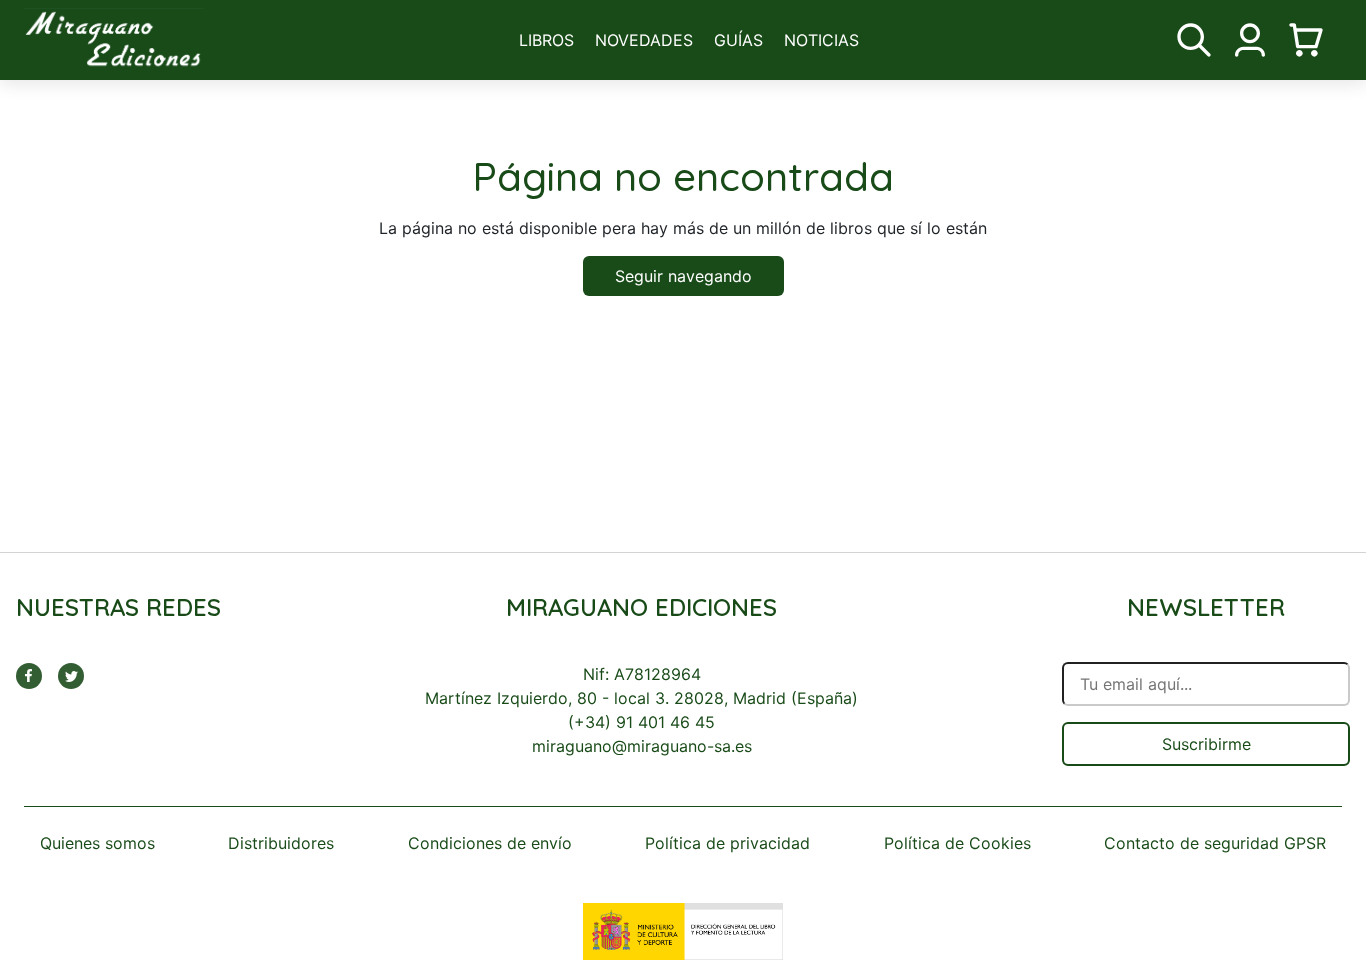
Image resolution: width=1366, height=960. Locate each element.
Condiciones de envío (490, 843)
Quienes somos (97, 843)
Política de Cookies (957, 843)
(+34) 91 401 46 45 (641, 722)
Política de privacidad (727, 843)
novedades (644, 40)
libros (546, 40)
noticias (821, 40)
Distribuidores (281, 843)
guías (738, 40)
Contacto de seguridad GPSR (1215, 843)
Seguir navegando (683, 276)
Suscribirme (1206, 744)
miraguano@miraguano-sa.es (642, 746)
